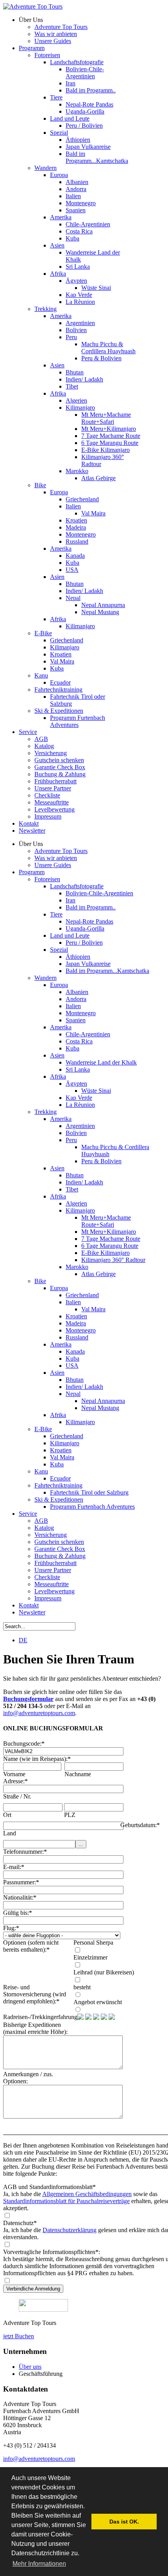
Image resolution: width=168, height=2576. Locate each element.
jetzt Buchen (19, 2336)
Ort (7, 1815)
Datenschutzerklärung (70, 2230)
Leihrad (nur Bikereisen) (104, 1972)
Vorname (14, 1774)
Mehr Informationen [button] (39, 2564)
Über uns (30, 2367)
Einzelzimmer (90, 1957)
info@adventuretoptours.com (39, 1713)
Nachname (78, 1774)
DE (23, 1640)
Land (10, 1833)
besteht (82, 1987)
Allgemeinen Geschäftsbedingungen (87, 2194)
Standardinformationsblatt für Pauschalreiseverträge (66, 2201)
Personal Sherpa (93, 1942)
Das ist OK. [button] (124, 2522)
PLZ (70, 1815)
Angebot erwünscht (98, 2002)
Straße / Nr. (17, 1796)
